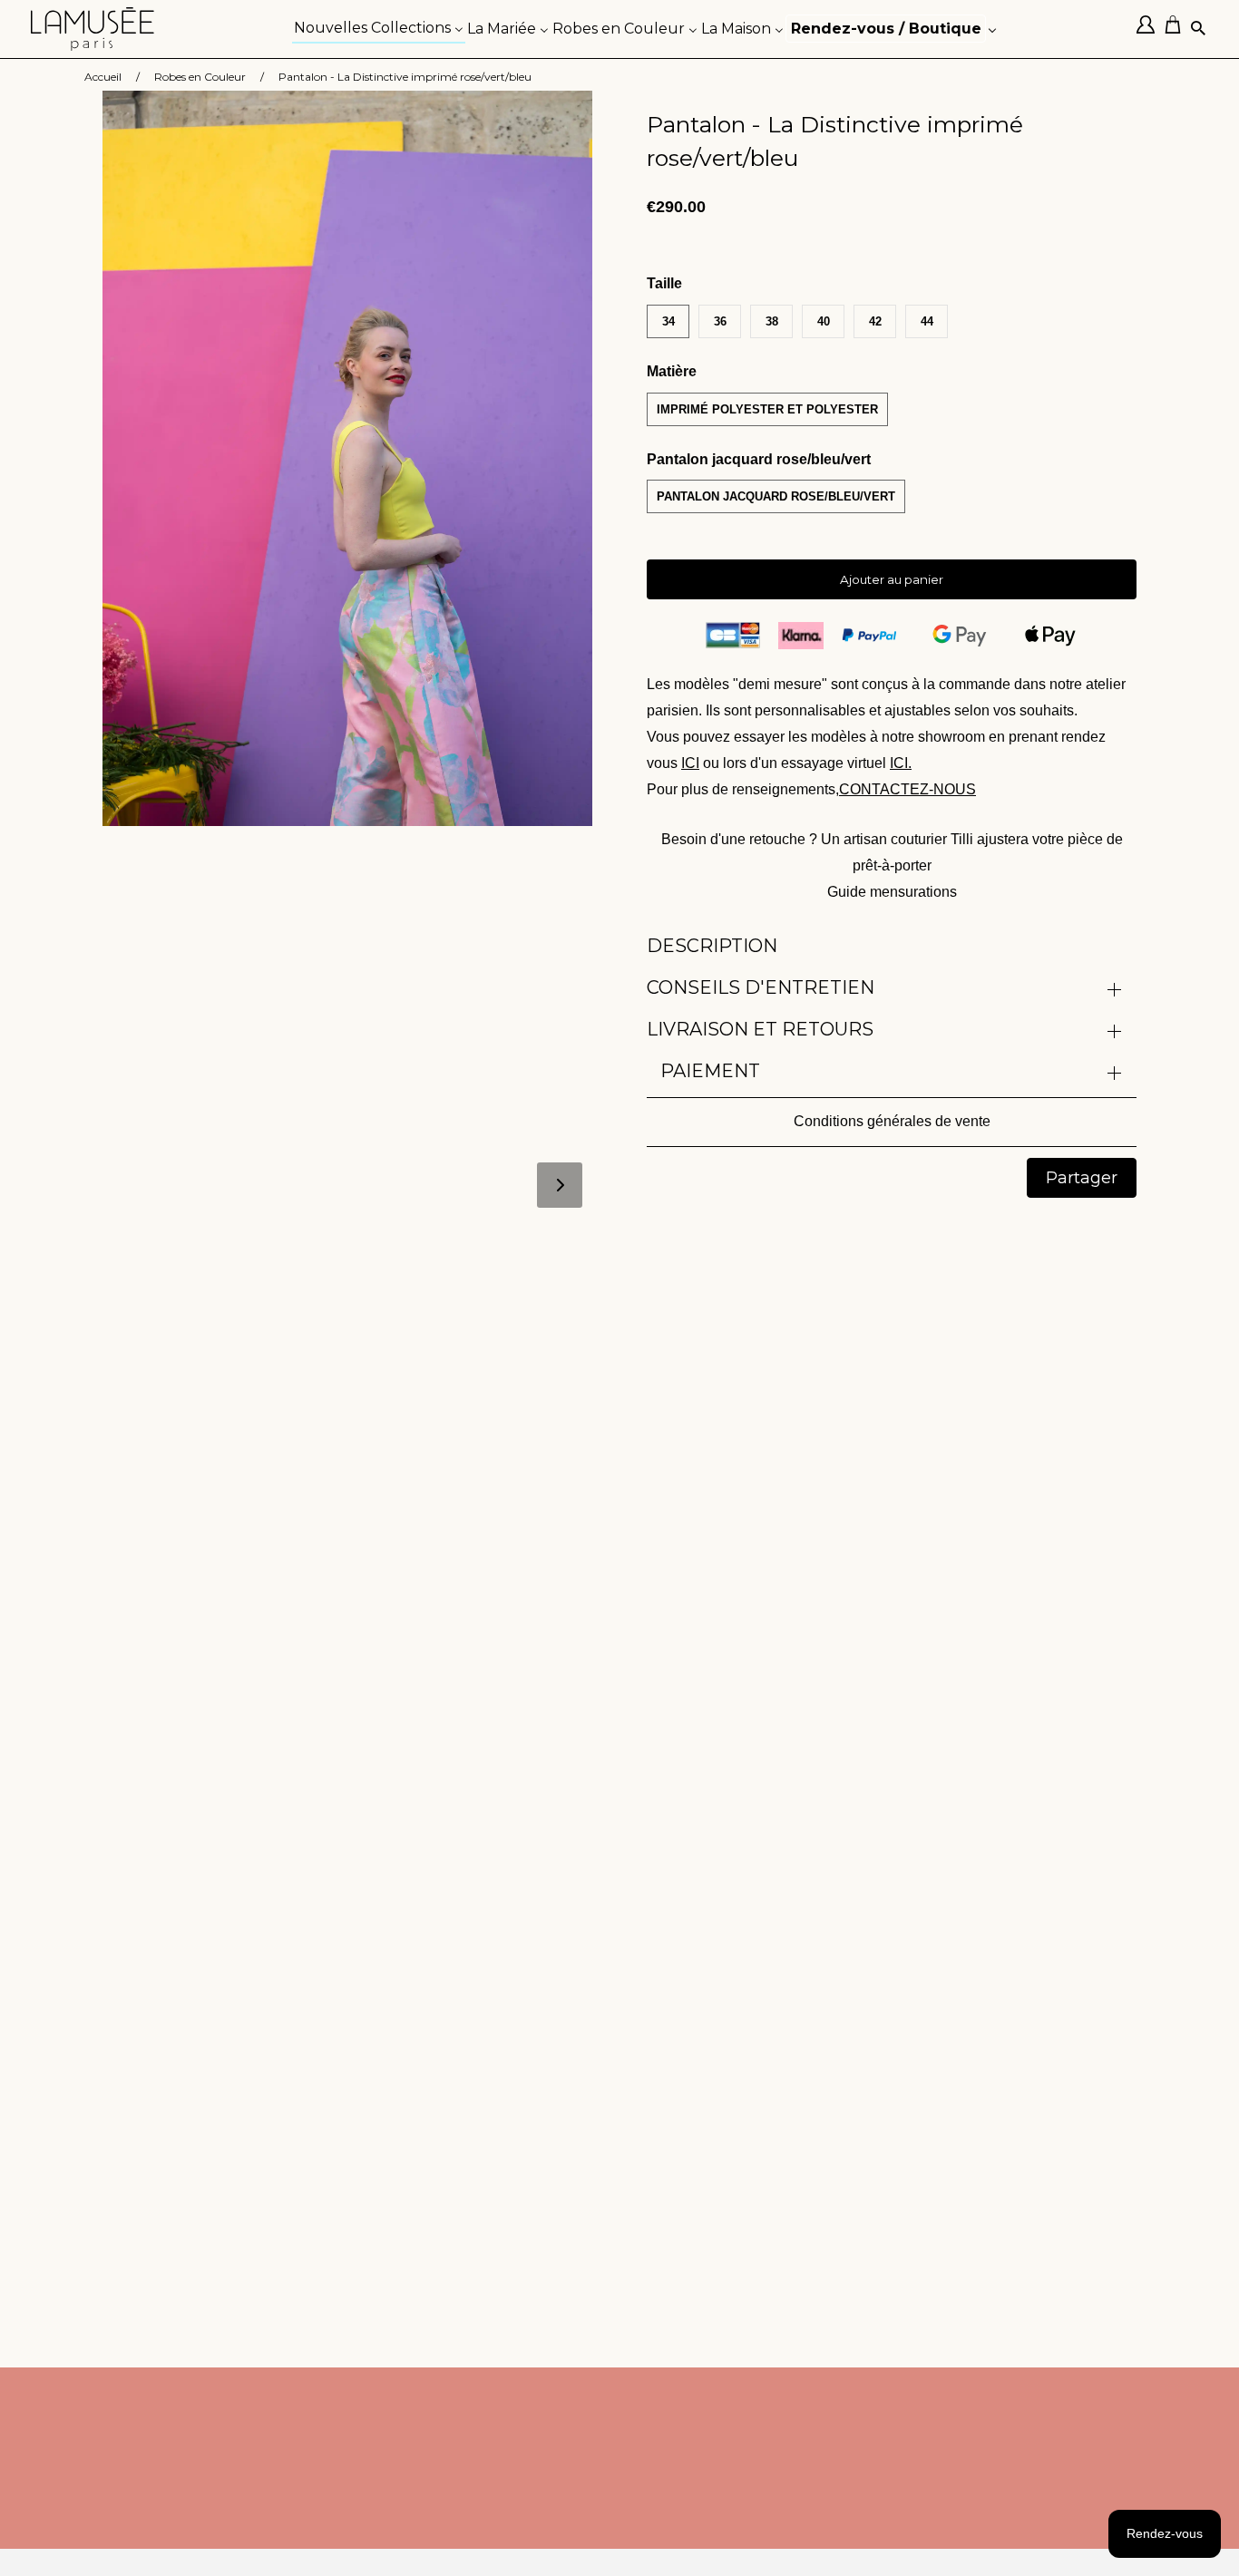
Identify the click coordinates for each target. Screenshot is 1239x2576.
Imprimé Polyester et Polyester (767, 409)
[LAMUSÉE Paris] (93, 29)
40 (824, 321)
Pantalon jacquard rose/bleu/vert (776, 496)
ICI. (901, 763)
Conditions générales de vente (892, 1121)
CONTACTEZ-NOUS (907, 789)
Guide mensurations (892, 892)
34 (668, 321)
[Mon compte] (1150, 29)
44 (927, 321)
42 (875, 321)
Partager (1082, 1178)
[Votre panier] (1177, 29)
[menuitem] (379, 27)
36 (720, 321)
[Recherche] (1200, 29)
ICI (690, 763)
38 (772, 321)
